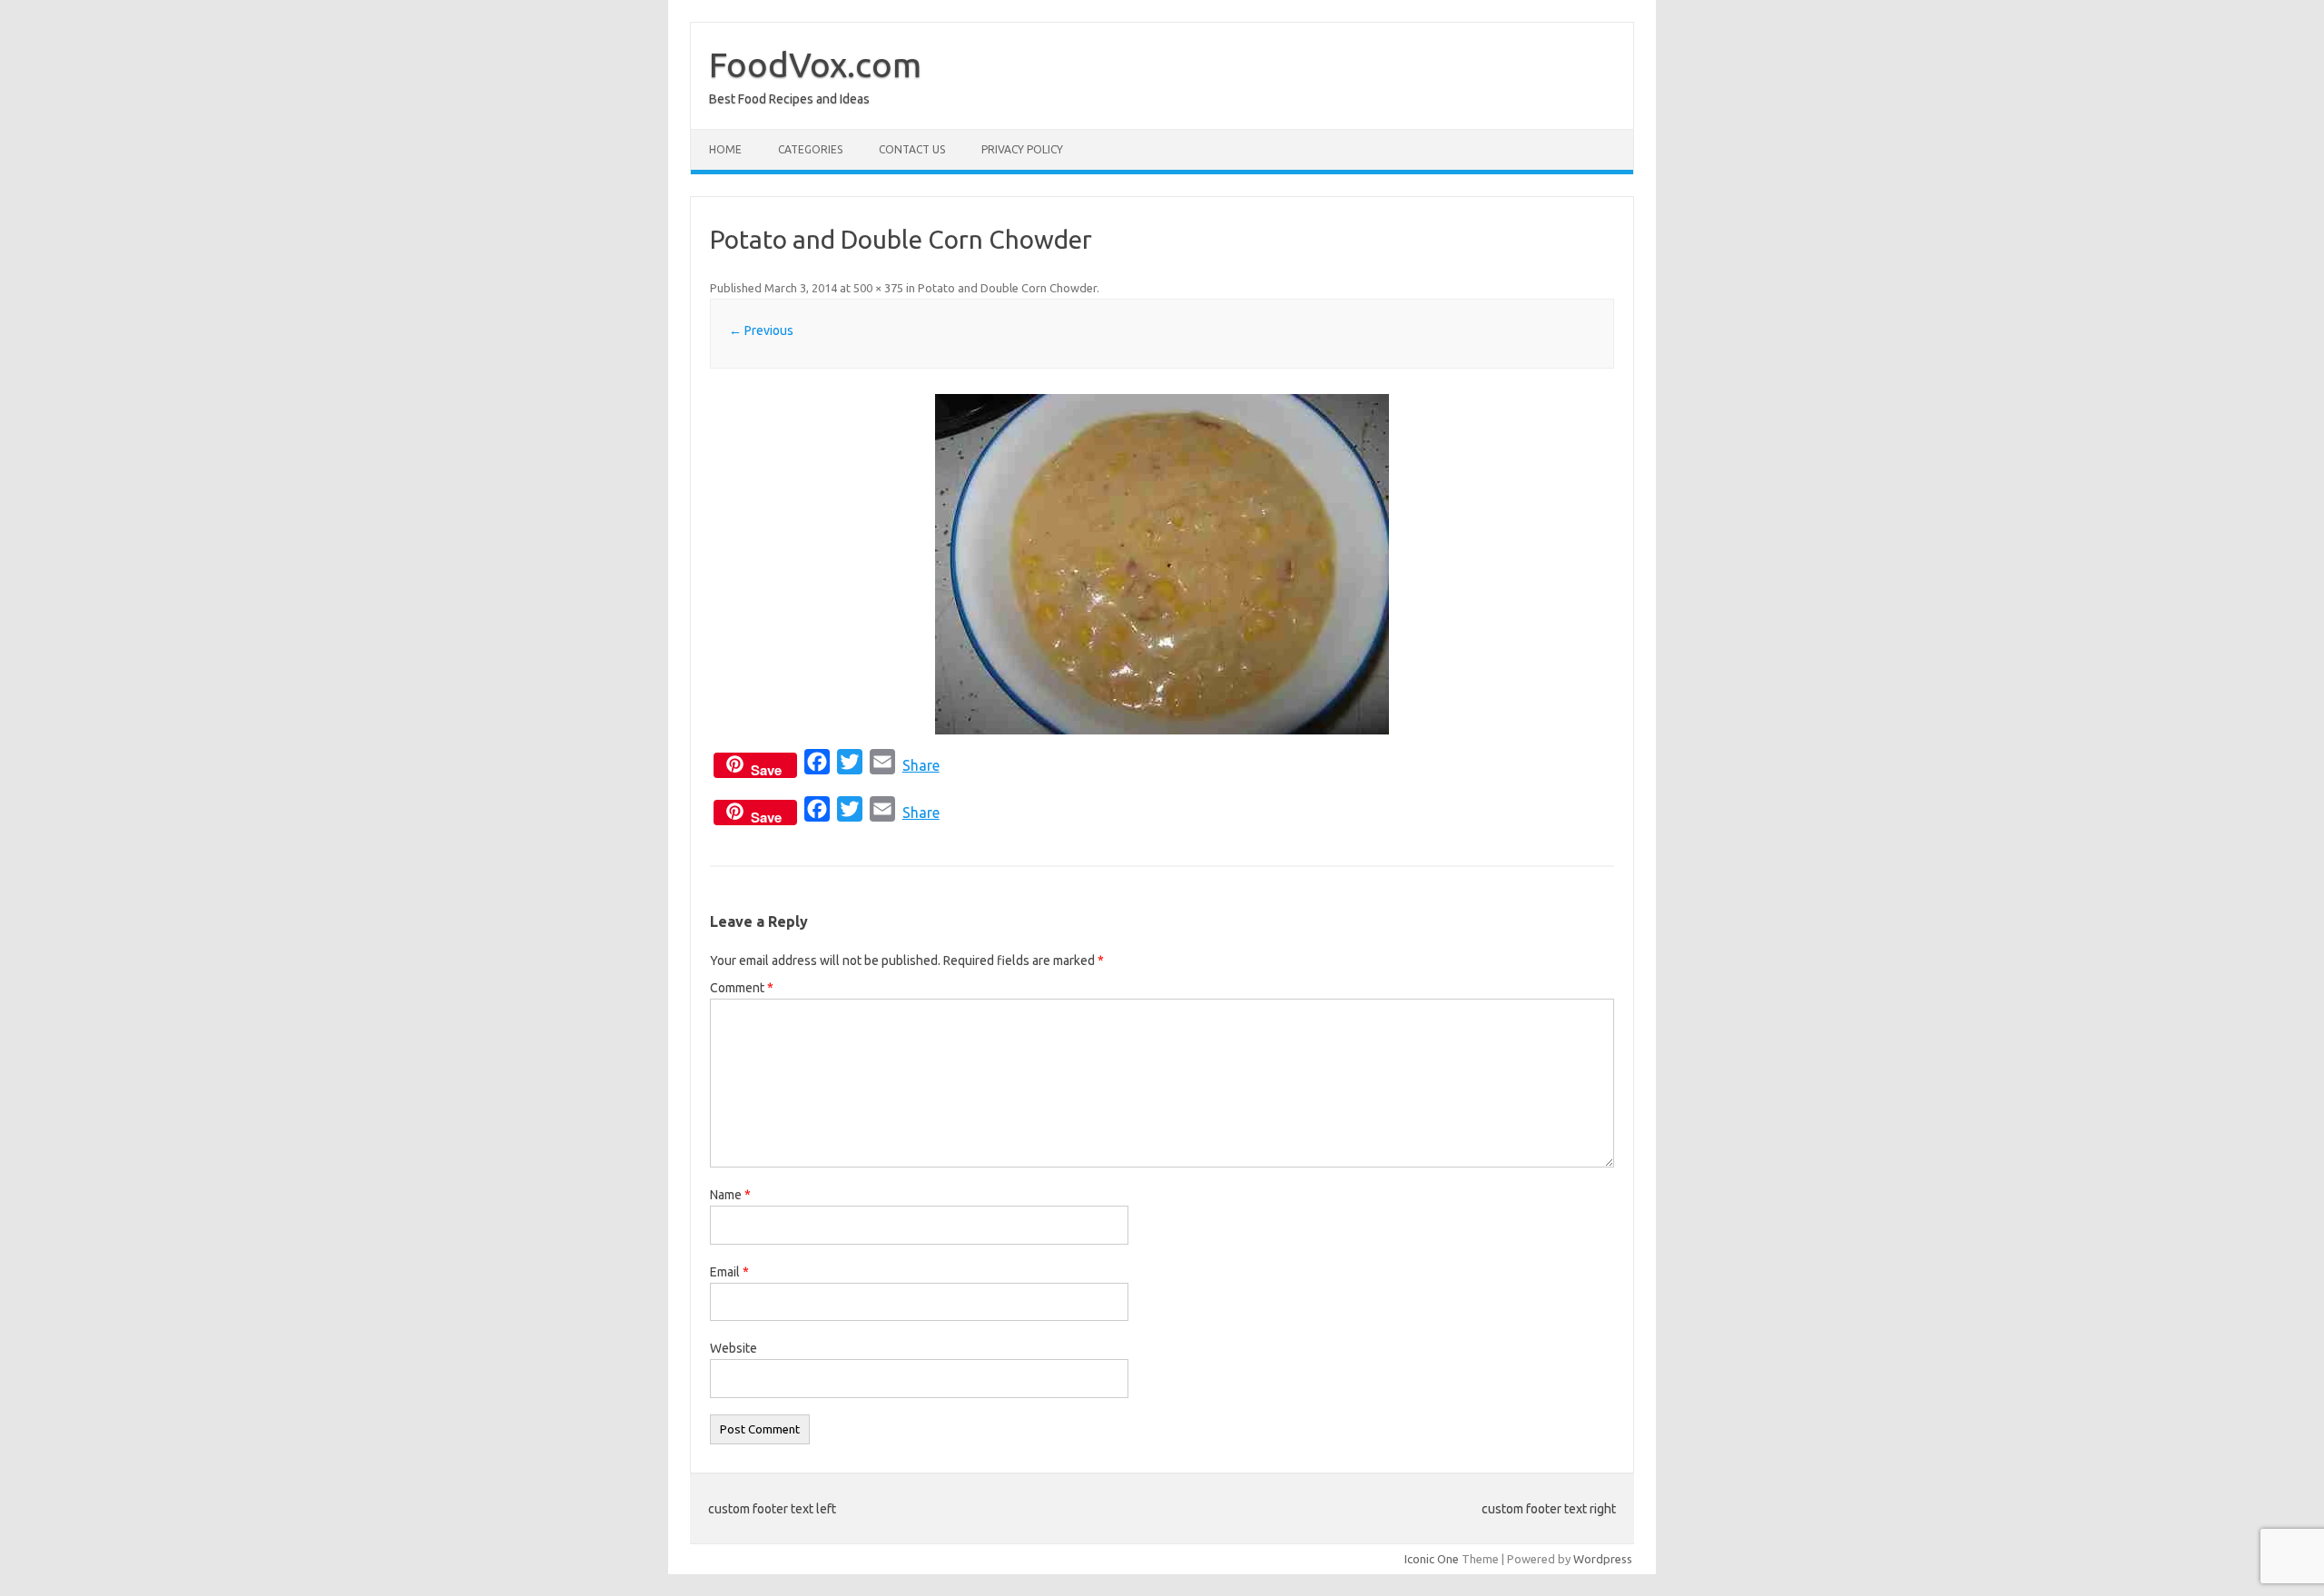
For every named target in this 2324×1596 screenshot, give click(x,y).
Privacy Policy (1022, 149)
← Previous (761, 330)
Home (725, 149)
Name (730, 1195)
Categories (810, 149)
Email (729, 1272)
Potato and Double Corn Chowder (1007, 288)
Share (921, 765)
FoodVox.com (815, 64)
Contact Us (912, 149)
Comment (742, 988)
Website (734, 1348)
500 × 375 (878, 288)
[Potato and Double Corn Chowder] (1162, 564)
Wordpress (1603, 1559)
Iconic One (1432, 1559)
